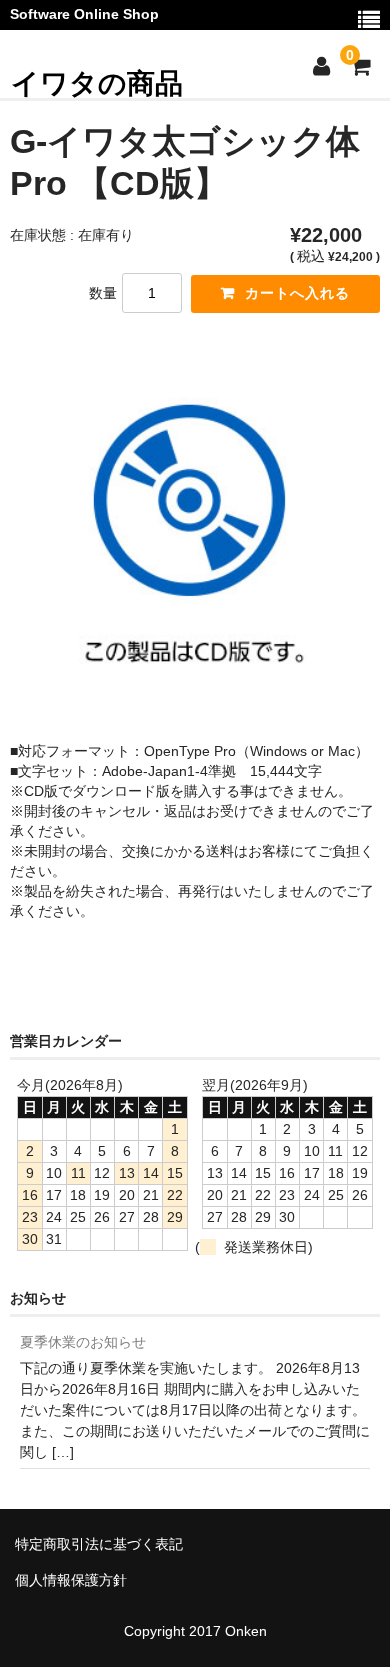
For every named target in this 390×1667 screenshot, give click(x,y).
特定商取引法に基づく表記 (99, 1544)
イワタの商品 (97, 83)
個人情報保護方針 (71, 1580)
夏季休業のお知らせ (83, 1342)
